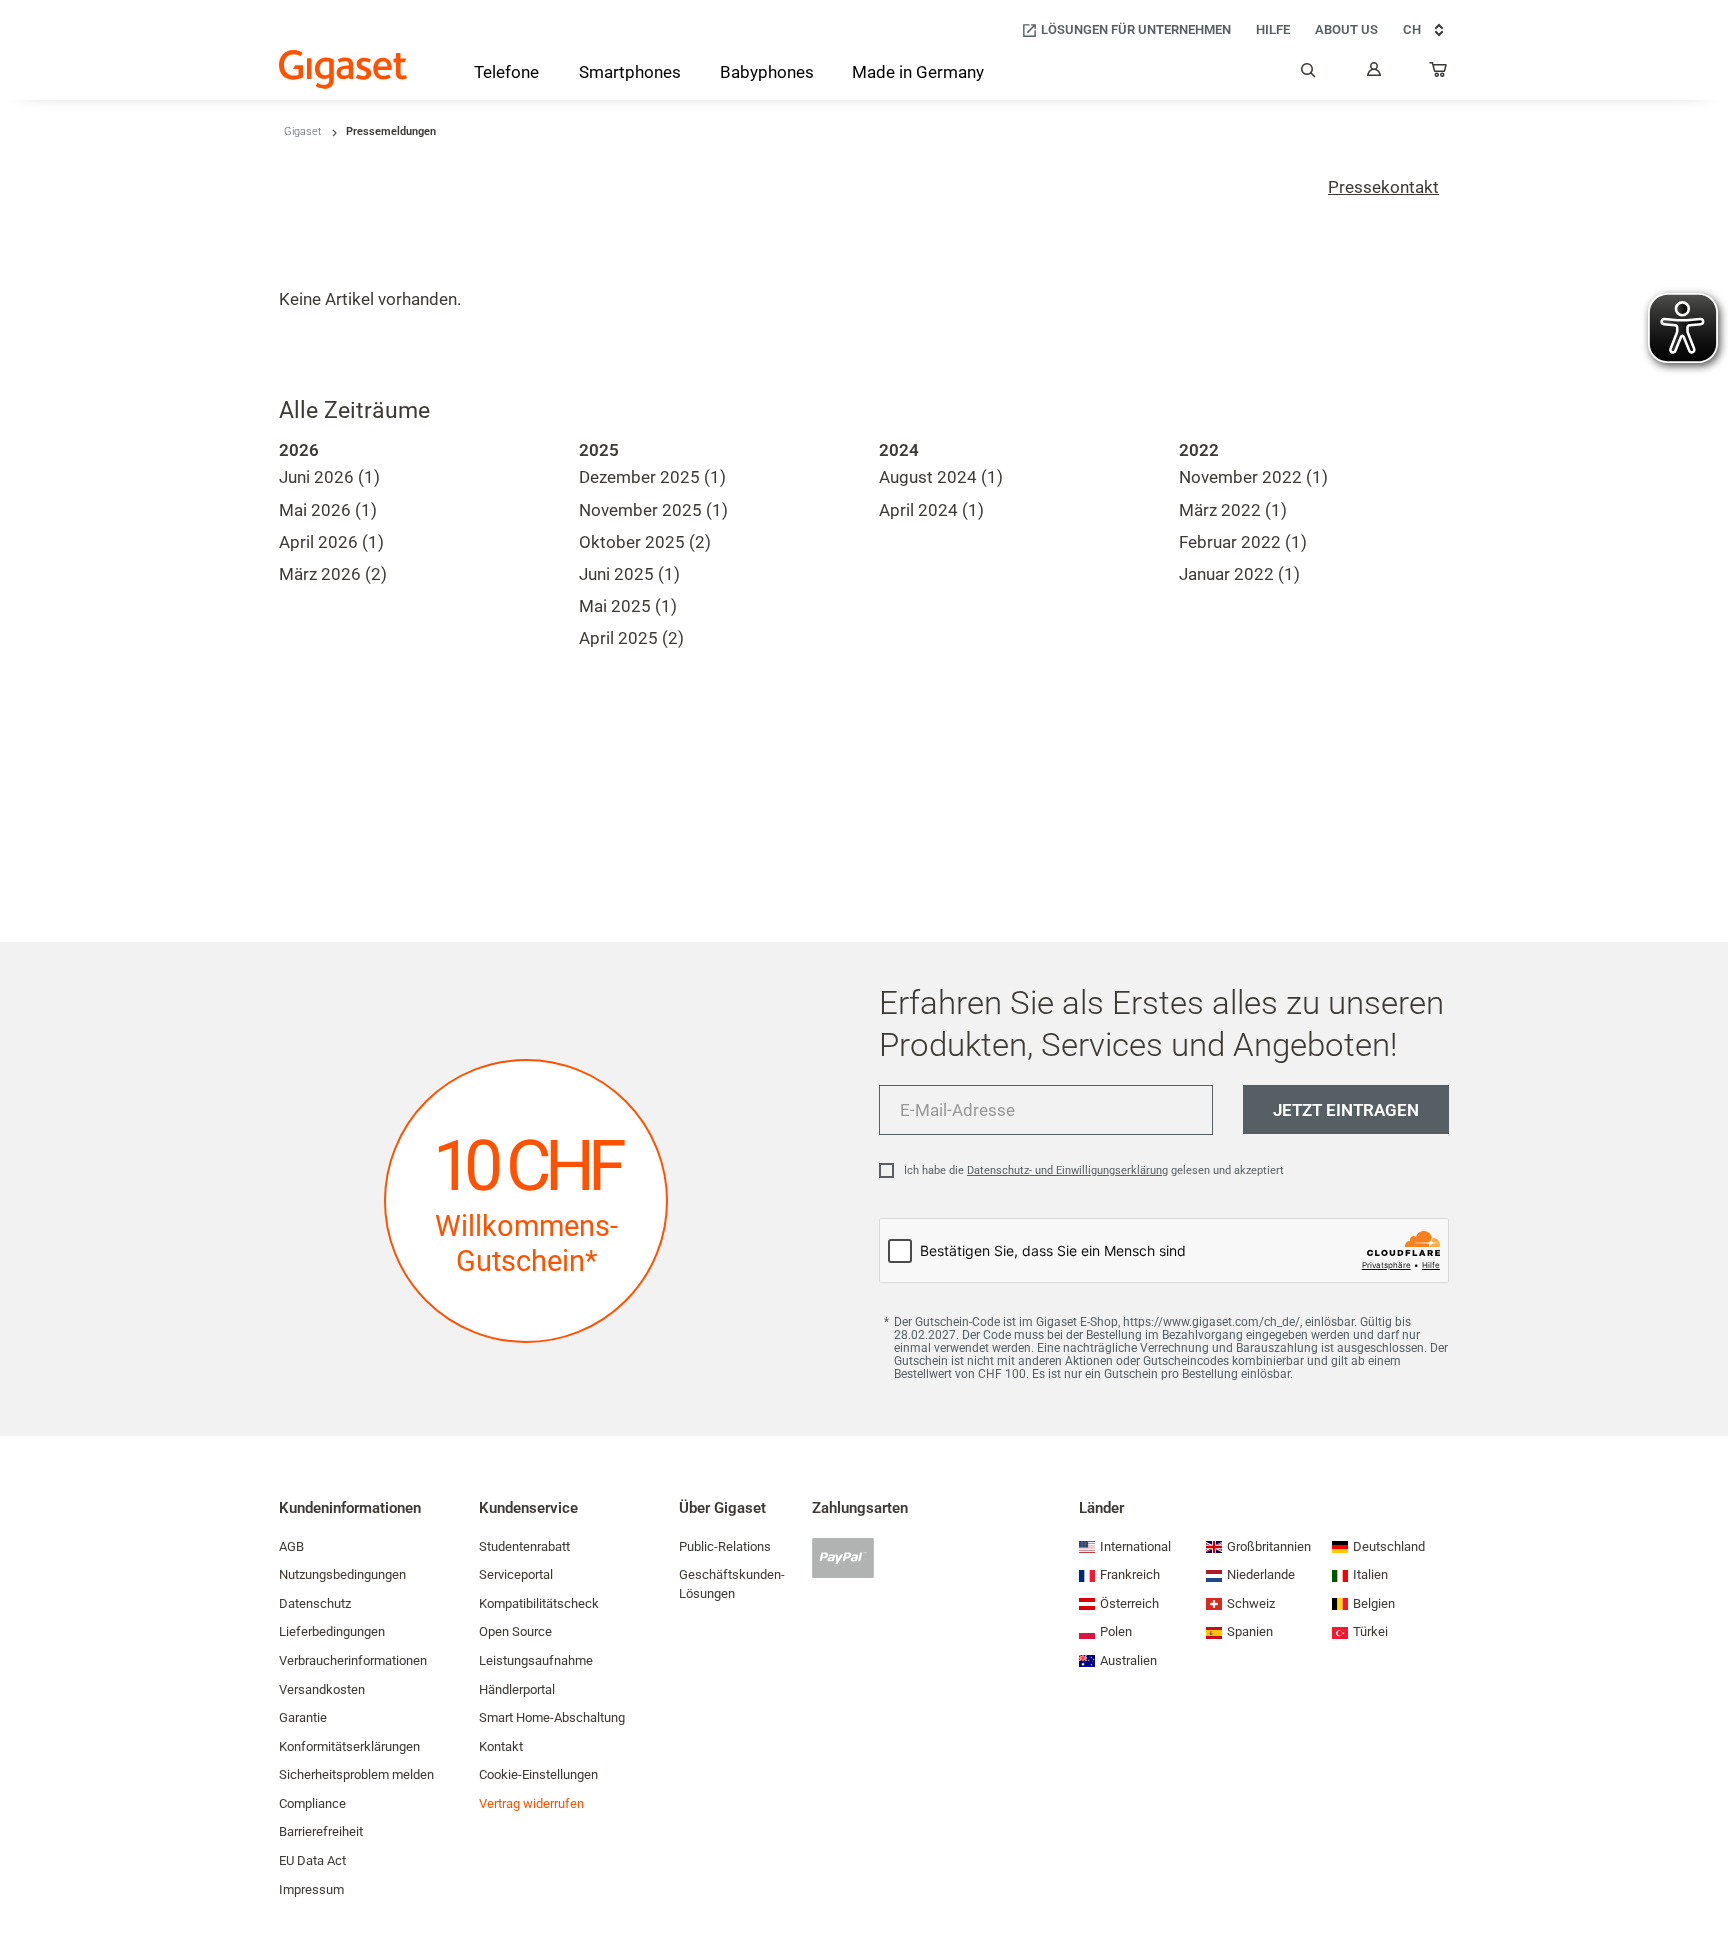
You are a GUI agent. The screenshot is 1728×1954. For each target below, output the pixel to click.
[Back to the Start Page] (343, 69)
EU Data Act (312, 1860)
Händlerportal (517, 1689)
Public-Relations (725, 1546)
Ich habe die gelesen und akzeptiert (1094, 1170)
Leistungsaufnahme (536, 1660)
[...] (1439, 74)
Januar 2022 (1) (1239, 574)
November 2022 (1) (1253, 477)
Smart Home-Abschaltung (552, 1717)
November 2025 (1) (653, 510)
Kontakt (501, 1746)
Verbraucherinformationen (353, 1660)
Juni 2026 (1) (329, 477)
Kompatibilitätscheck (539, 1603)
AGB (291, 1546)
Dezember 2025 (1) (652, 477)
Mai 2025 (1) (628, 606)
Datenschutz (315, 1603)
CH (1412, 29)
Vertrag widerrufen (531, 1803)
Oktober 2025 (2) (645, 542)
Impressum (311, 1889)
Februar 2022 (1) (1243, 542)
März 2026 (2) (333, 574)
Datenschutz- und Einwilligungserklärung (1067, 1170)
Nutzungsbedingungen (342, 1574)
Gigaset (303, 131)
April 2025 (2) (631, 638)
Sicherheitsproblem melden (356, 1774)
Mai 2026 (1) (328, 510)
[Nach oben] (1703, 1879)
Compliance (312, 1803)
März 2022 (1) (1233, 510)
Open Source (515, 1631)
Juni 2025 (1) (629, 574)
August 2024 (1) (941, 477)
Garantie (303, 1717)
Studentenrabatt (524, 1546)
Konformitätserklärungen (349, 1746)
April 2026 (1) (331, 542)
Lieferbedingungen (332, 1631)
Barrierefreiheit (321, 1831)
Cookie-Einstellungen (538, 1774)
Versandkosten (322, 1689)
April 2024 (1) (931, 510)
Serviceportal (516, 1574)
